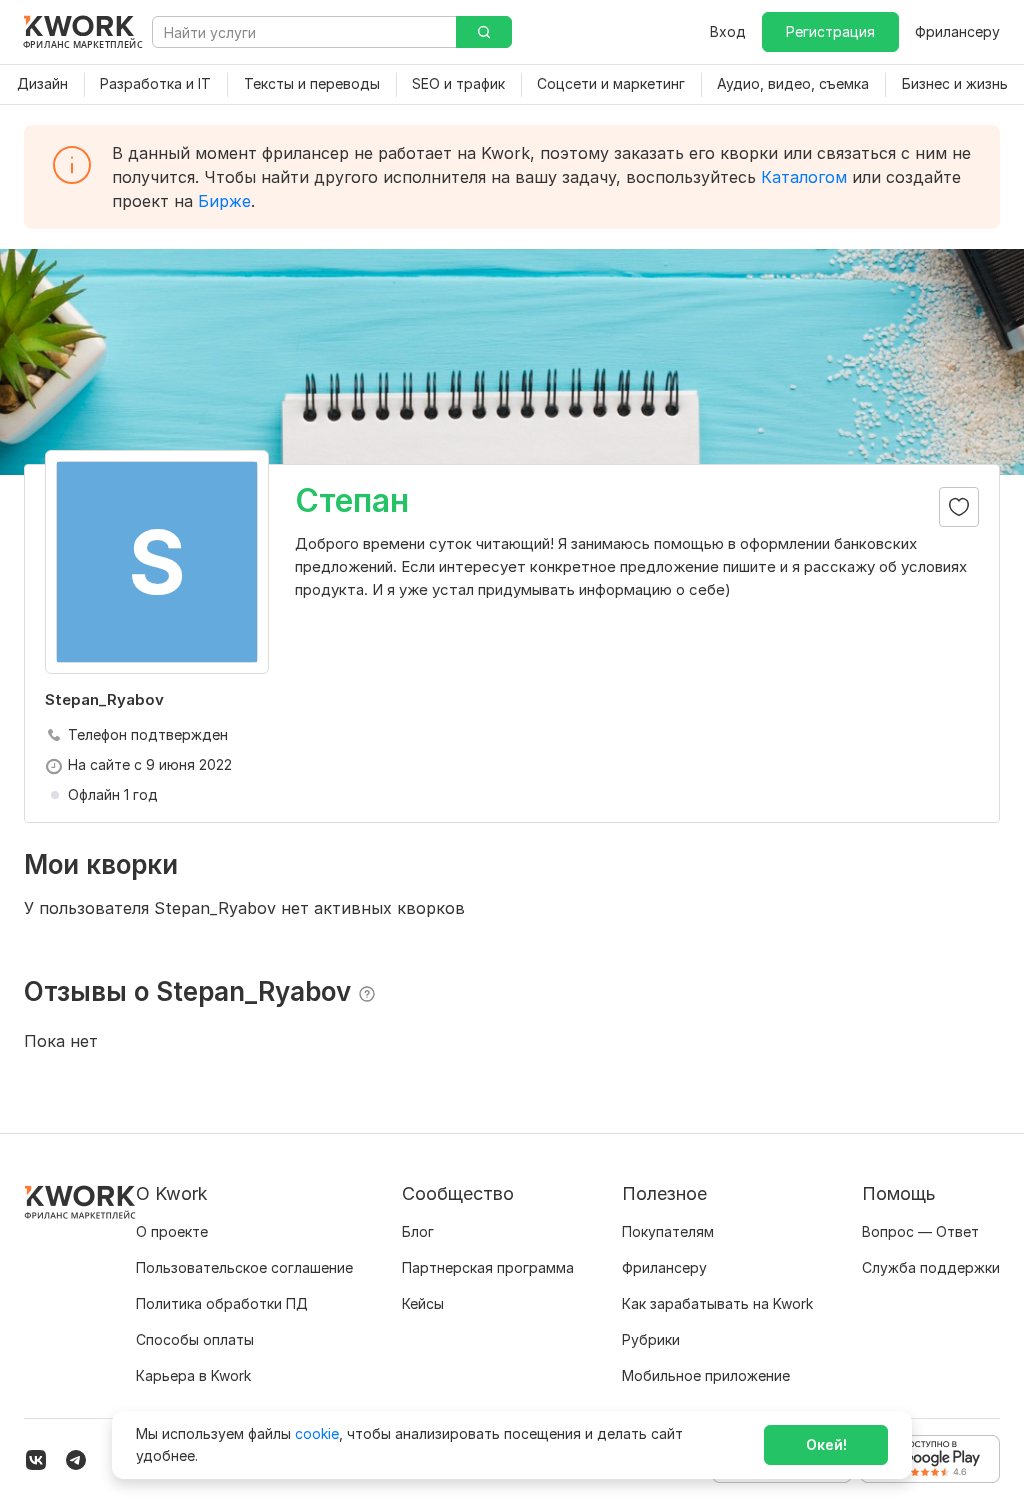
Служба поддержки (931, 1267)
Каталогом (804, 177)
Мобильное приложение (706, 1375)
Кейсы (423, 1303)
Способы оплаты (195, 1339)
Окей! (826, 1444)
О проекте (172, 1231)
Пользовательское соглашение (244, 1267)
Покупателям (668, 1231)
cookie (317, 1433)
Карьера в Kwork (193, 1375)
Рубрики (651, 1339)
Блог (418, 1231)
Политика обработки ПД (222, 1303)
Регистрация (830, 31)
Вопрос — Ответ (920, 1231)
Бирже (224, 201)
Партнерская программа (488, 1267)
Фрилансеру (957, 31)
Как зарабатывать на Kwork (717, 1303)
